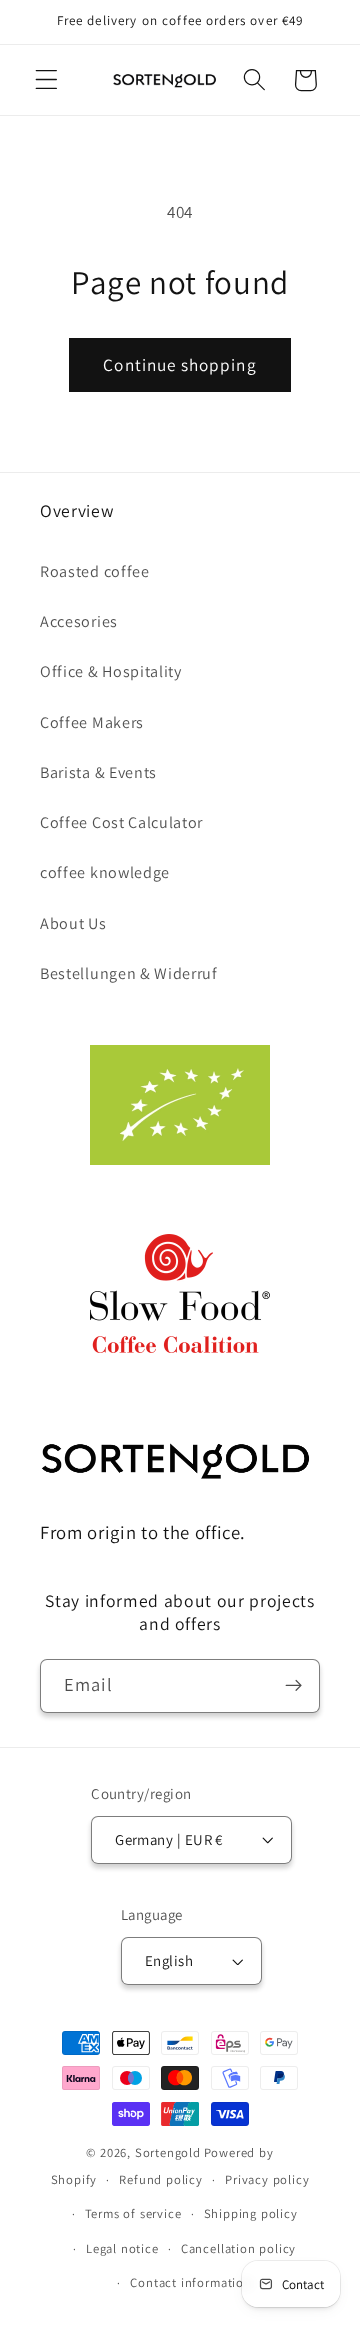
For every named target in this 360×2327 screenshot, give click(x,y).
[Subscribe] (293, 1686)
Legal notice (122, 2248)
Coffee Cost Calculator (121, 822)
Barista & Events (98, 772)
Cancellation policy (238, 2248)
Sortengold (168, 2152)
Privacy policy (267, 2179)
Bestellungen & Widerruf (129, 973)
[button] (46, 80)
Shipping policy (251, 2213)
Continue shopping (180, 364)
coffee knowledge (105, 872)
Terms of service (133, 2213)
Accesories (79, 621)
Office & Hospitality (111, 671)
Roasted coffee (95, 571)
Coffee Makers (92, 722)
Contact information (190, 2282)
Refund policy (160, 2179)
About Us (73, 923)
